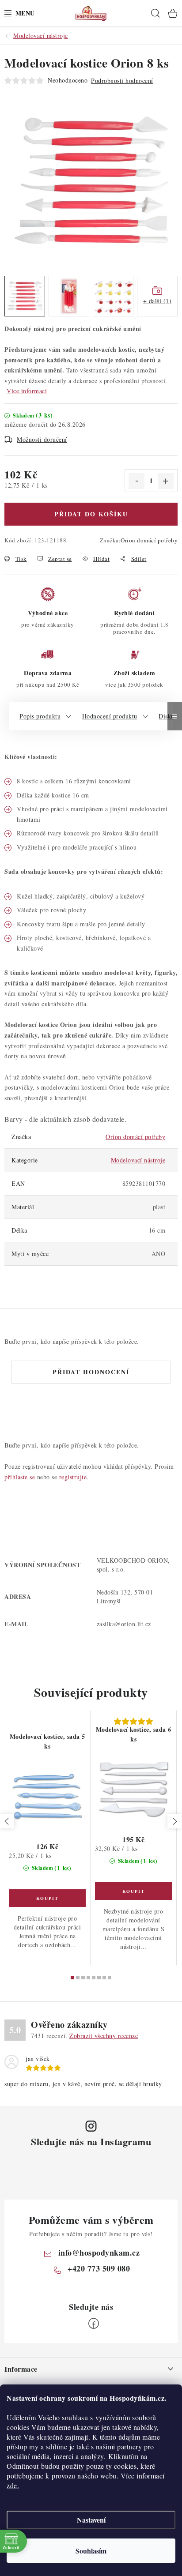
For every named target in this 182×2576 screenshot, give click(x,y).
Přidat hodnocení (91, 1372)
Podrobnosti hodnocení (122, 81)
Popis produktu (40, 716)
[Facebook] (94, 2324)
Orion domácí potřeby (149, 540)
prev (7, 1821)
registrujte (73, 1477)
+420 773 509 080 (99, 2268)
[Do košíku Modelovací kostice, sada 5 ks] (47, 1898)
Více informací (27, 391)
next (174, 1821)
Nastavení (91, 2520)
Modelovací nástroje (138, 1160)
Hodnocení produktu (110, 716)
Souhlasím (91, 2551)
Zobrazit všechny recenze (104, 2036)
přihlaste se (20, 1477)
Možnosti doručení (42, 439)
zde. (13, 2485)
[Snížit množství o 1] (136, 481)
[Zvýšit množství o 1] (166, 481)
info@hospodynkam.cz (99, 2253)
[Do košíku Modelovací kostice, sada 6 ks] (133, 1891)
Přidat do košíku (91, 514)
